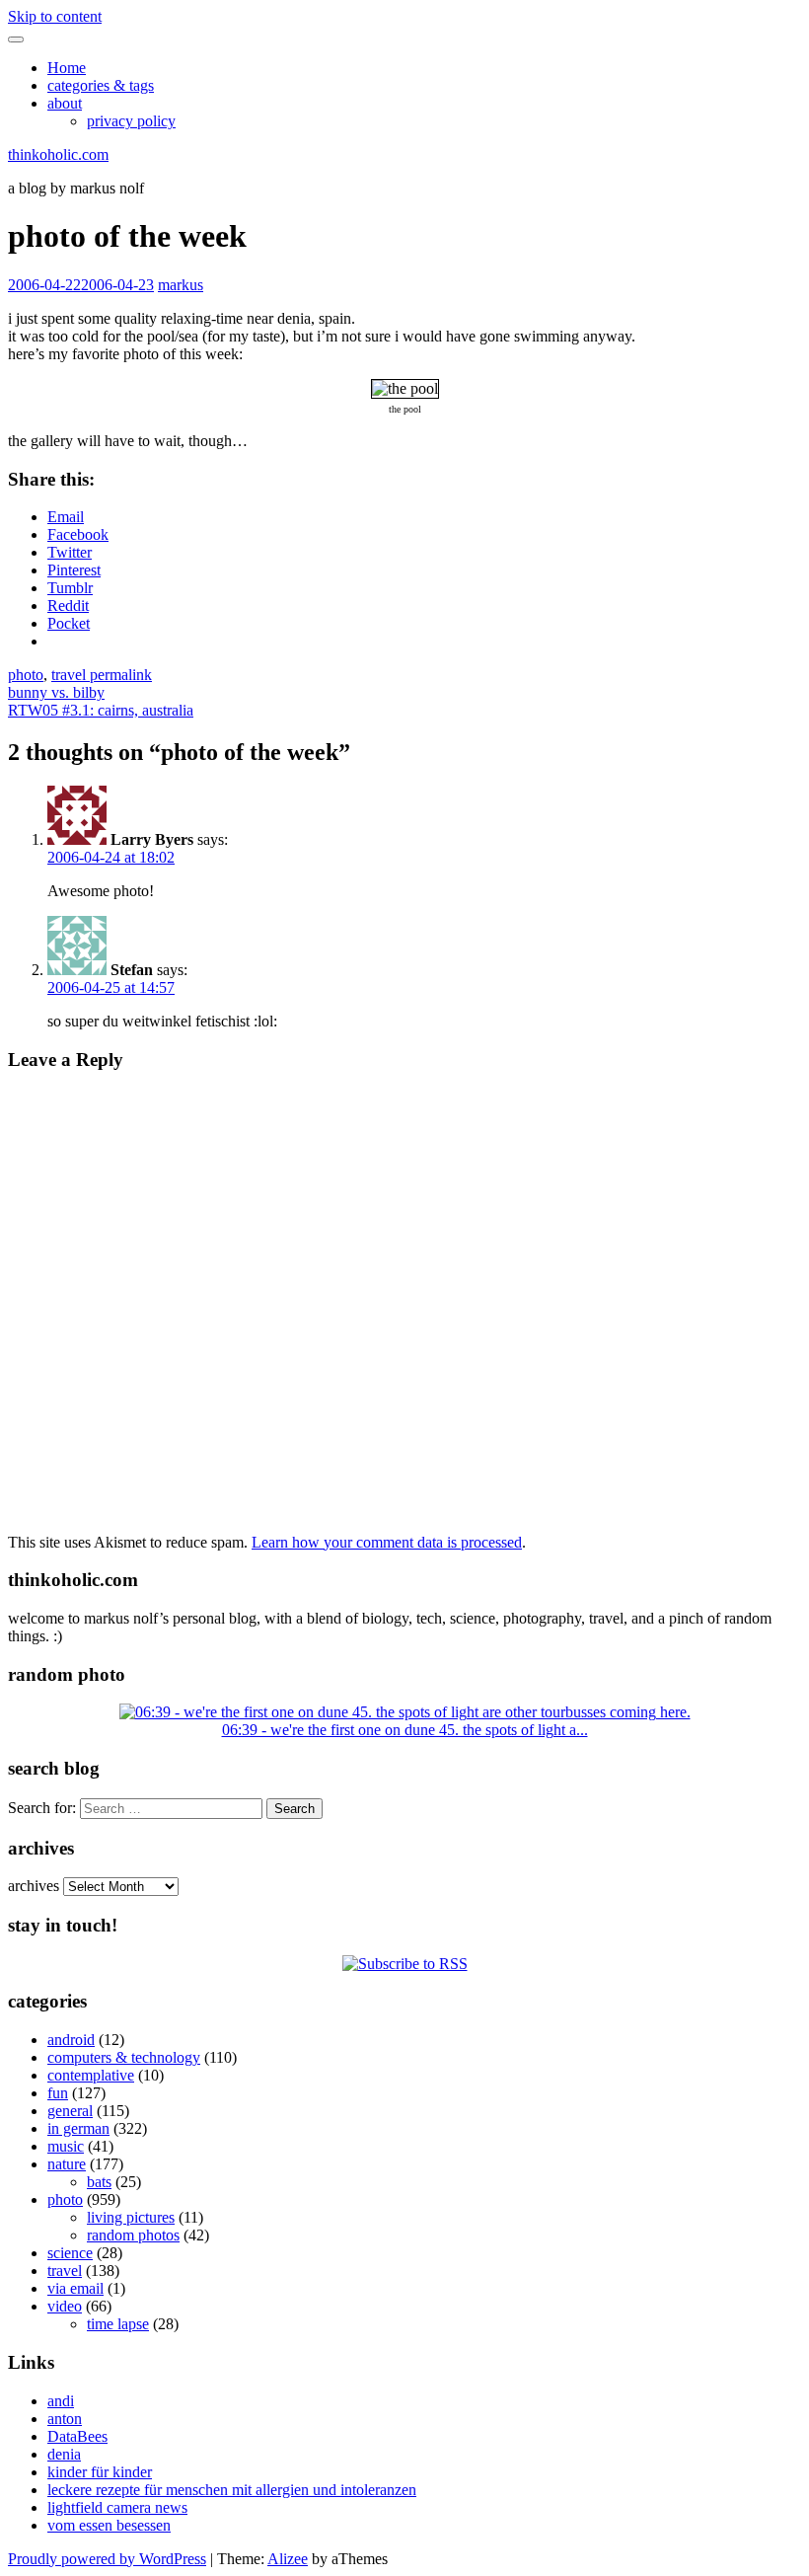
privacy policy (131, 121)
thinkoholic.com (58, 154)
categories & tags (101, 85)
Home (67, 68)
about (65, 103)
